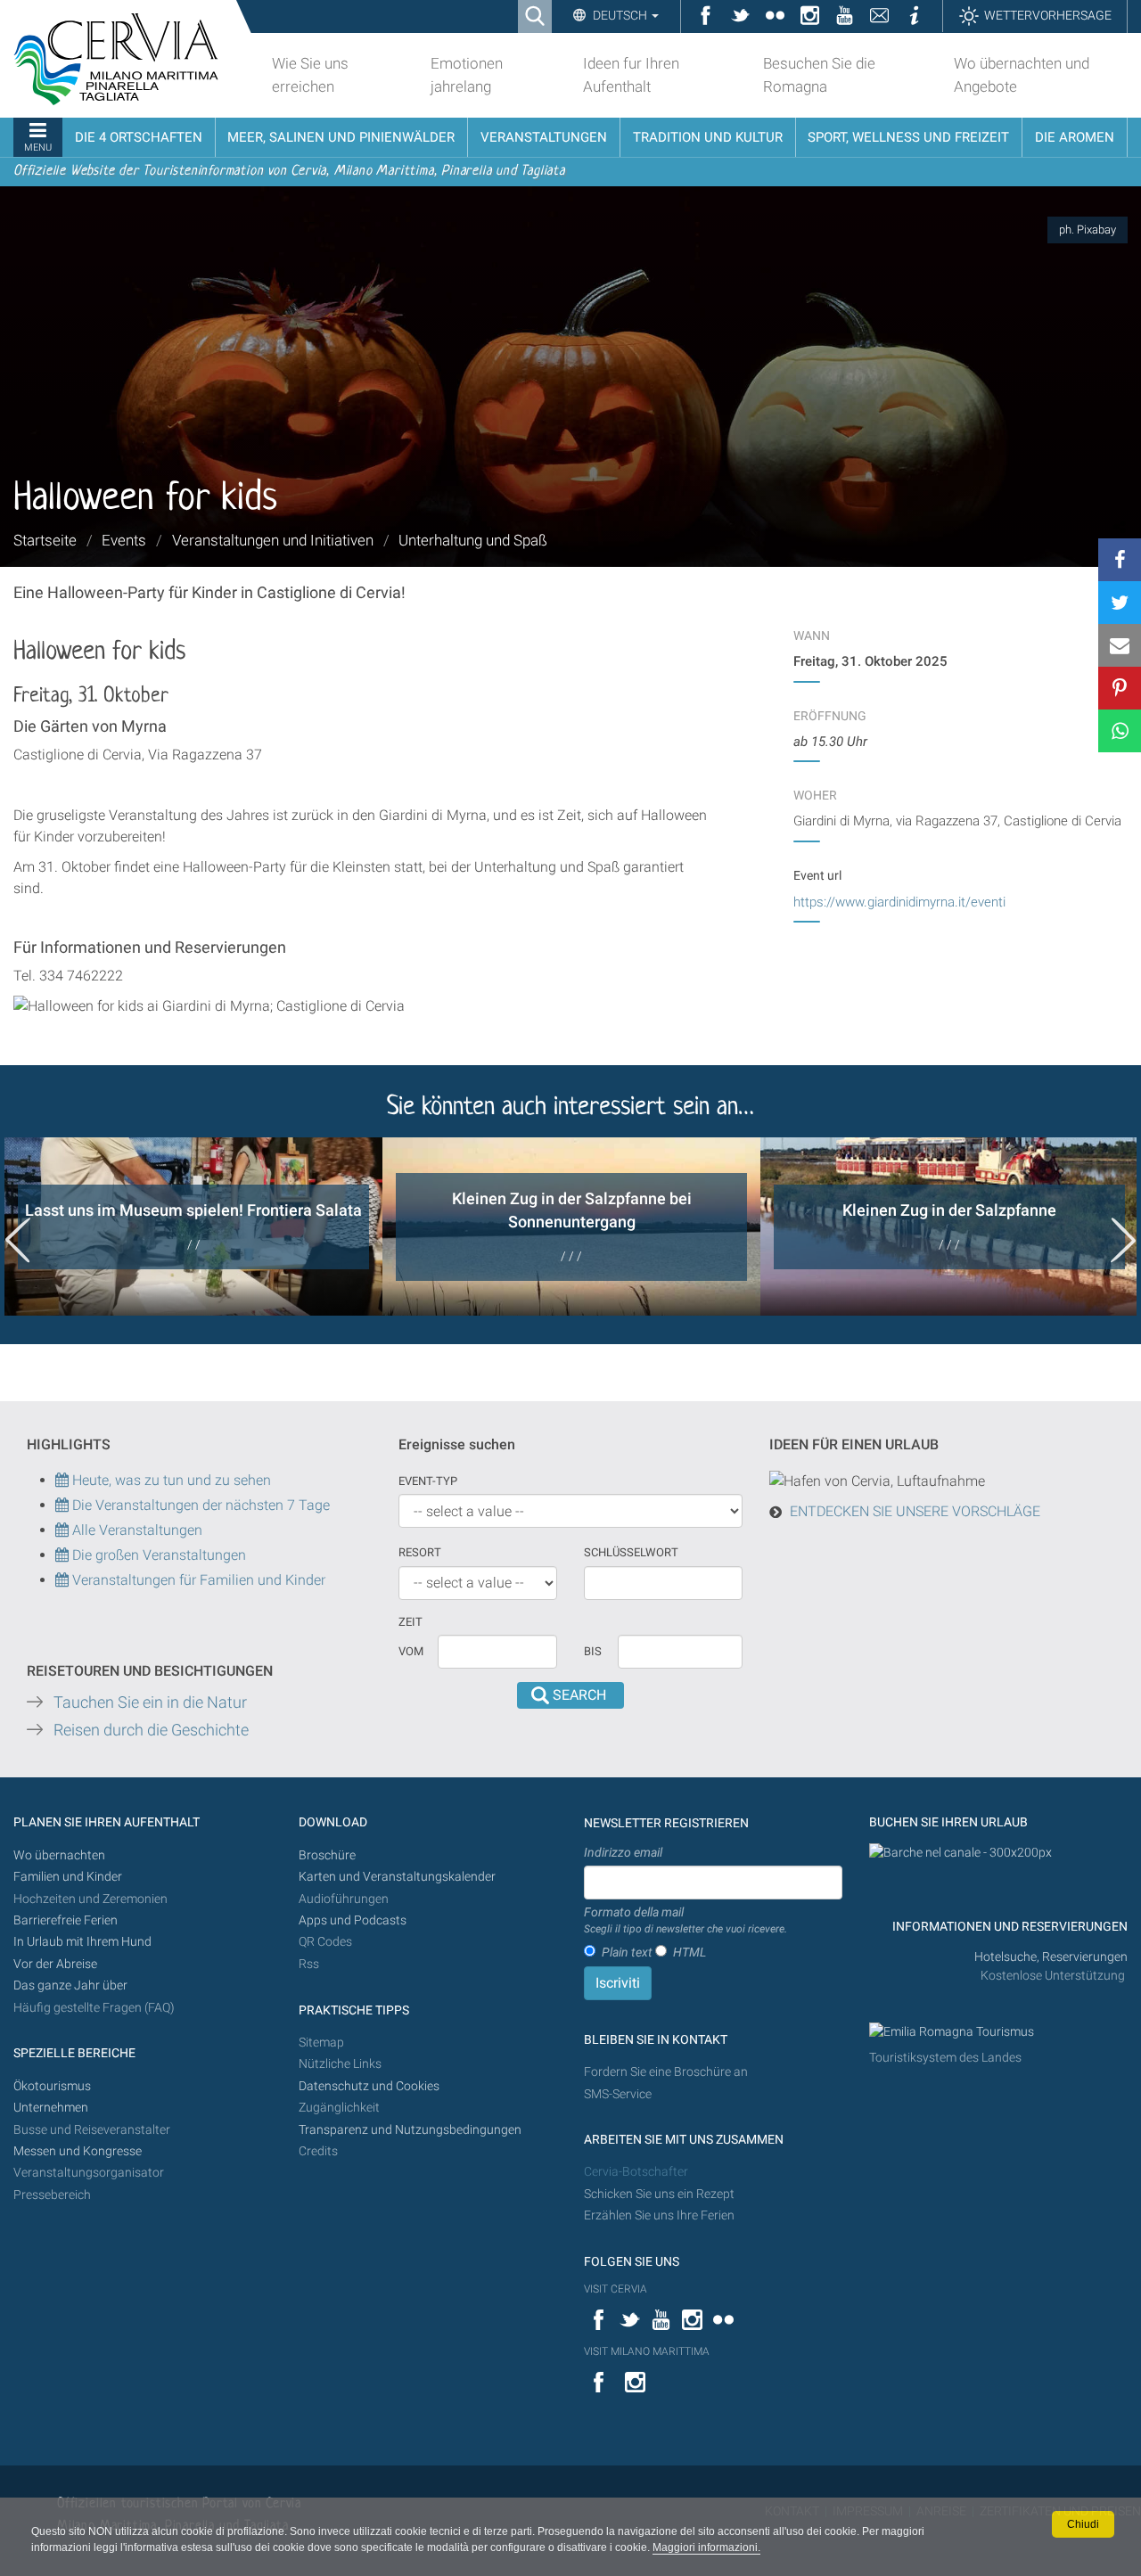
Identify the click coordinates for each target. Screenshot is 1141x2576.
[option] (193, 1226)
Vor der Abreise (55, 1964)
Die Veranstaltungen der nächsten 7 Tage (199, 1505)
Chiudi (1083, 2524)
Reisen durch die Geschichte (151, 1730)
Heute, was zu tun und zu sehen (170, 1480)
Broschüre (327, 1855)
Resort (420, 1552)
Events (124, 540)
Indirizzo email (623, 1852)
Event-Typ (428, 1481)
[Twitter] (1120, 603)
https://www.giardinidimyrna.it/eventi (899, 902)
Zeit (410, 1622)
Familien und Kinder (68, 1877)
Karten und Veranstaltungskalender (397, 1877)
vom (411, 1651)
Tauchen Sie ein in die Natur (150, 1702)
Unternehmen (51, 2108)
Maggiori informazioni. (706, 2547)
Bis (593, 1651)
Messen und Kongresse (78, 2151)
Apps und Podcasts (353, 1920)
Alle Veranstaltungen (135, 1530)
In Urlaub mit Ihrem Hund (82, 1942)
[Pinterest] (1120, 688)
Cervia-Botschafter (636, 2172)
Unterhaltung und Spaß (473, 540)
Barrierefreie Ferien (67, 1920)
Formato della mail (685, 1920)
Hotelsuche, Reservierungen (1051, 1957)
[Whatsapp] (1120, 731)
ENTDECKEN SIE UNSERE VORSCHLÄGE (915, 1511)
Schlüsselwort (631, 1552)
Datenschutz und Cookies (370, 2086)
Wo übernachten (59, 1855)
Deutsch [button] (620, 15)
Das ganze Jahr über (70, 1985)
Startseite (45, 540)
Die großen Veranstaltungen (157, 1555)
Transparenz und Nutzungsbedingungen (410, 2130)
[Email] (1120, 645)
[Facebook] (1120, 560)
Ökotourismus (52, 2086)
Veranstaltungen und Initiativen (273, 540)
